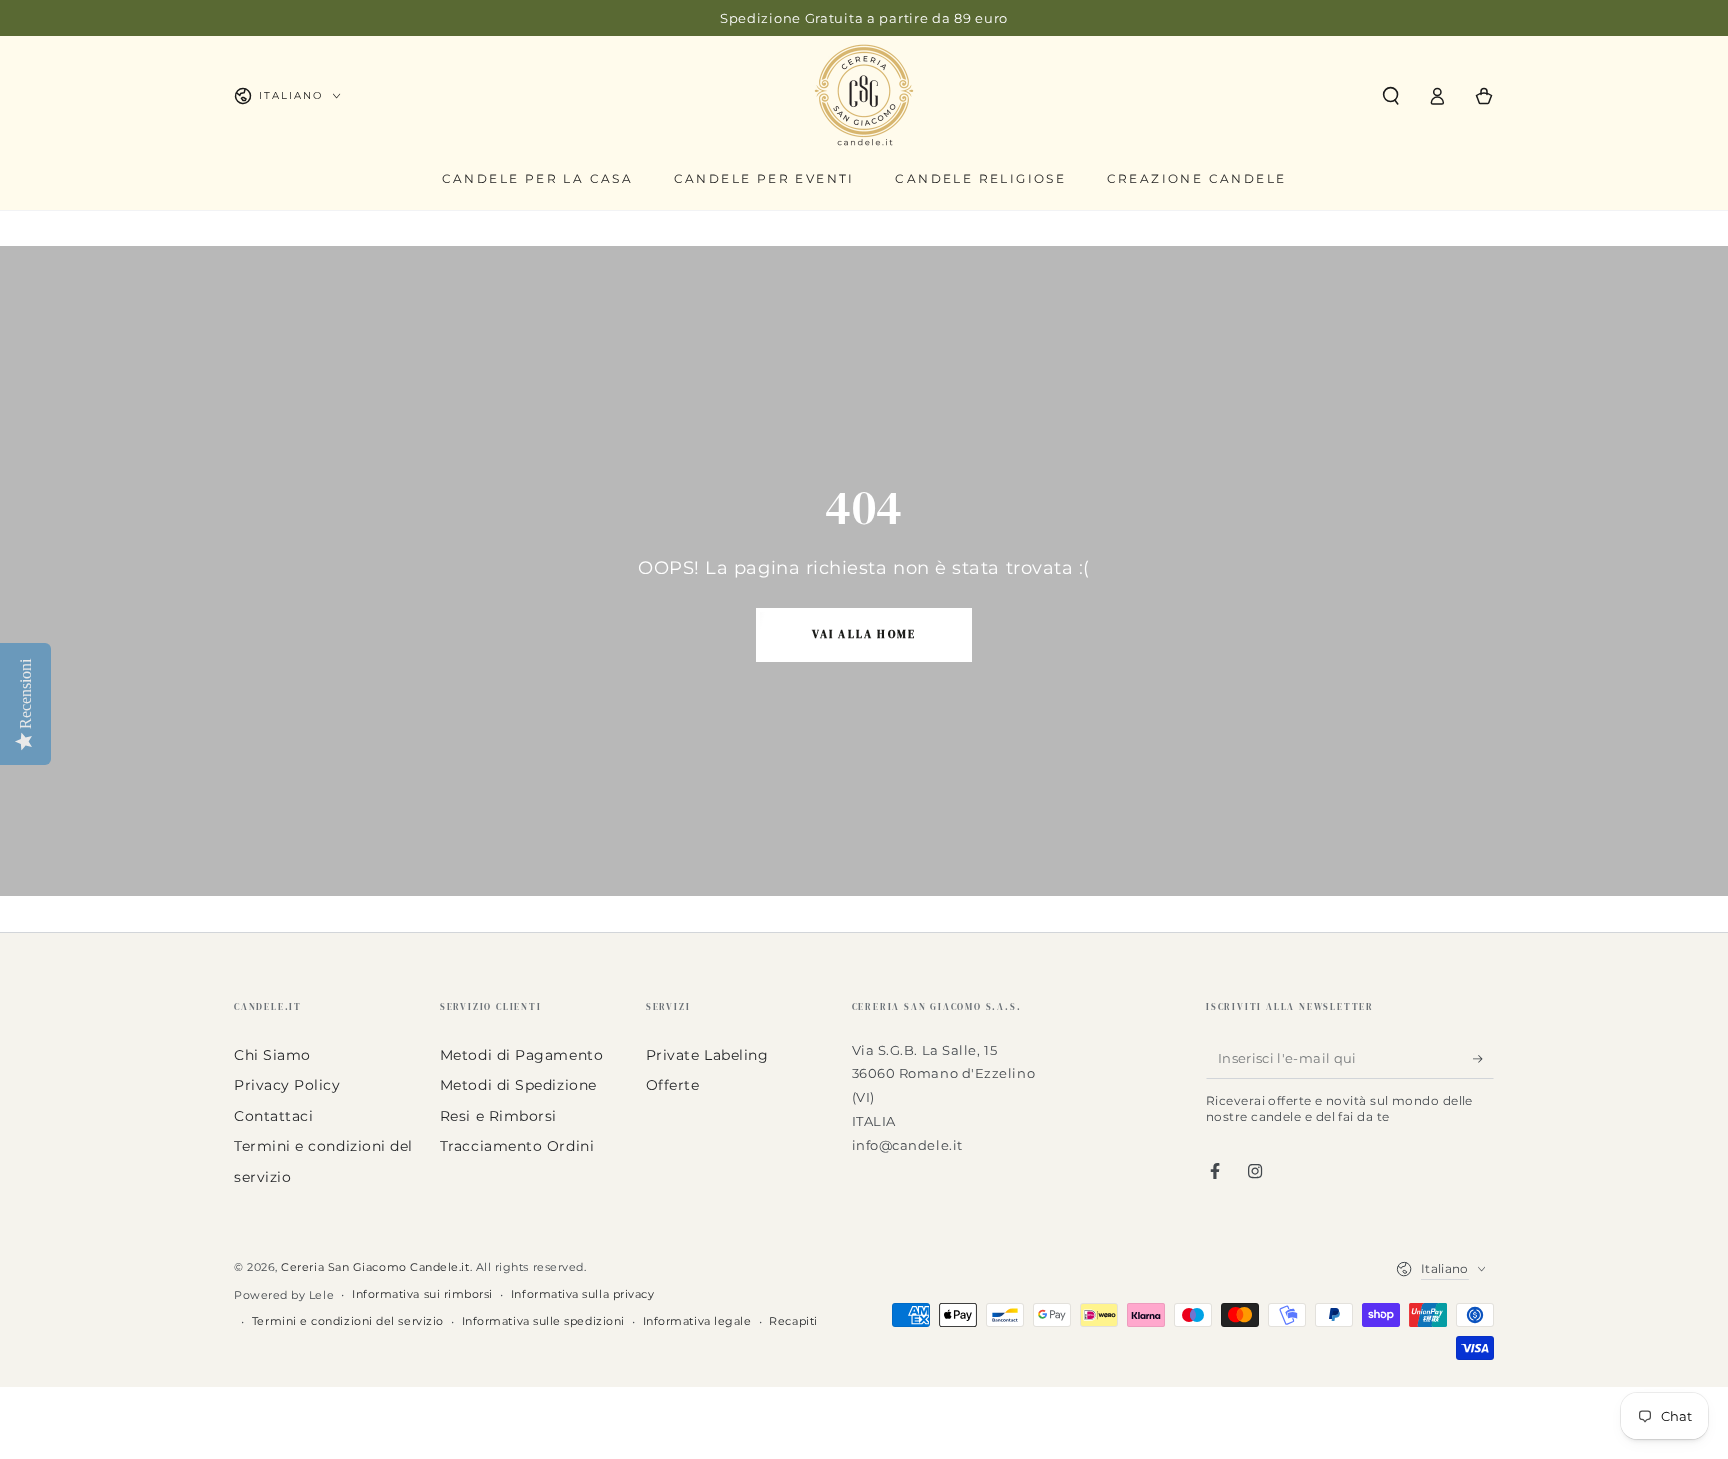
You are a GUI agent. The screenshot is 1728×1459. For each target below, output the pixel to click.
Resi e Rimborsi (498, 1116)
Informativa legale (697, 1321)
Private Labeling (707, 1055)
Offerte (673, 1085)
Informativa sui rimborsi (422, 1294)
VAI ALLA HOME (864, 634)
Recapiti (793, 1321)
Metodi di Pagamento (521, 1055)
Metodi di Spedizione (518, 1085)
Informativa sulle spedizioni (543, 1321)
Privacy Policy (287, 1085)
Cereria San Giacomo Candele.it (375, 1267)
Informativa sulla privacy (583, 1294)
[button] (1390, 96)
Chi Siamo (272, 1055)
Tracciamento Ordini (517, 1146)
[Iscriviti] (1483, 1059)
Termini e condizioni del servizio (348, 1321)
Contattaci (273, 1116)
